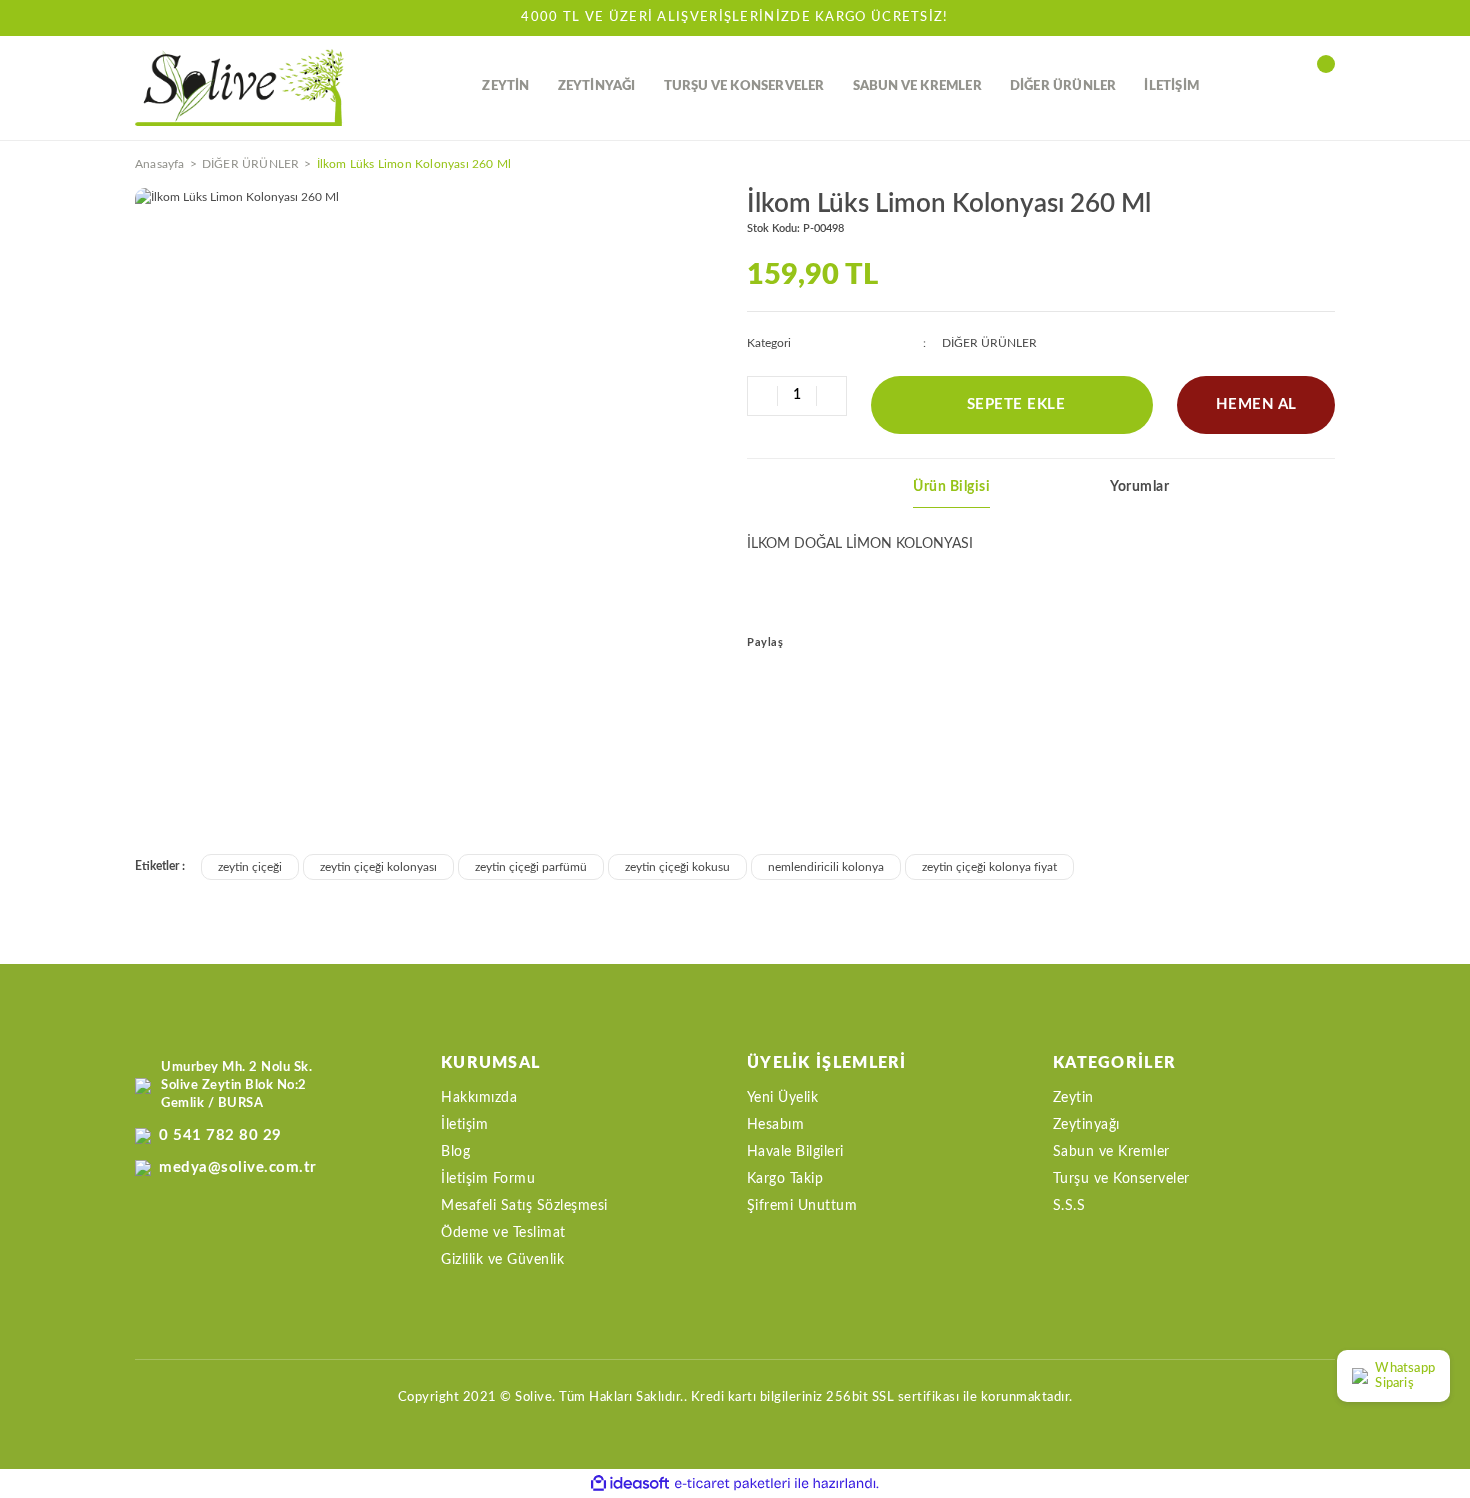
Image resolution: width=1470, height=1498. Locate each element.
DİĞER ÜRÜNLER (989, 343)
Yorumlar (1139, 487)
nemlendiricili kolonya (826, 867)
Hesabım (776, 1125)
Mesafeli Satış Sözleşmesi (524, 1206)
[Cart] (1325, 87)
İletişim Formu (488, 1179)
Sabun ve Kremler (1111, 1152)
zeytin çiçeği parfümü (531, 867)
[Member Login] (1280, 87)
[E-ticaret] (732, 1484)
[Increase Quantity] (831, 396)
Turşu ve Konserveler (1121, 1179)
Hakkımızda (479, 1098)
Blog (455, 1152)
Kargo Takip (785, 1179)
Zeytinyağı (1086, 1125)
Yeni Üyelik (783, 1098)
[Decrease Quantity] (763, 396)
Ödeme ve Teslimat (503, 1233)
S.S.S (1069, 1206)
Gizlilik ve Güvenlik (502, 1260)
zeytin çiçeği (250, 867)
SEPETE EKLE (1016, 404)
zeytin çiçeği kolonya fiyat (989, 867)
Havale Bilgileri (795, 1152)
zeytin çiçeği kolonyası (378, 867)
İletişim (464, 1125)
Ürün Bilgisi (951, 487)
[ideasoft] (630, 1483)
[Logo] (239, 87)
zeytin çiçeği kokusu (677, 867)
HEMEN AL (1256, 404)
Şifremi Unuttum (802, 1206)
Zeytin (1073, 1098)
